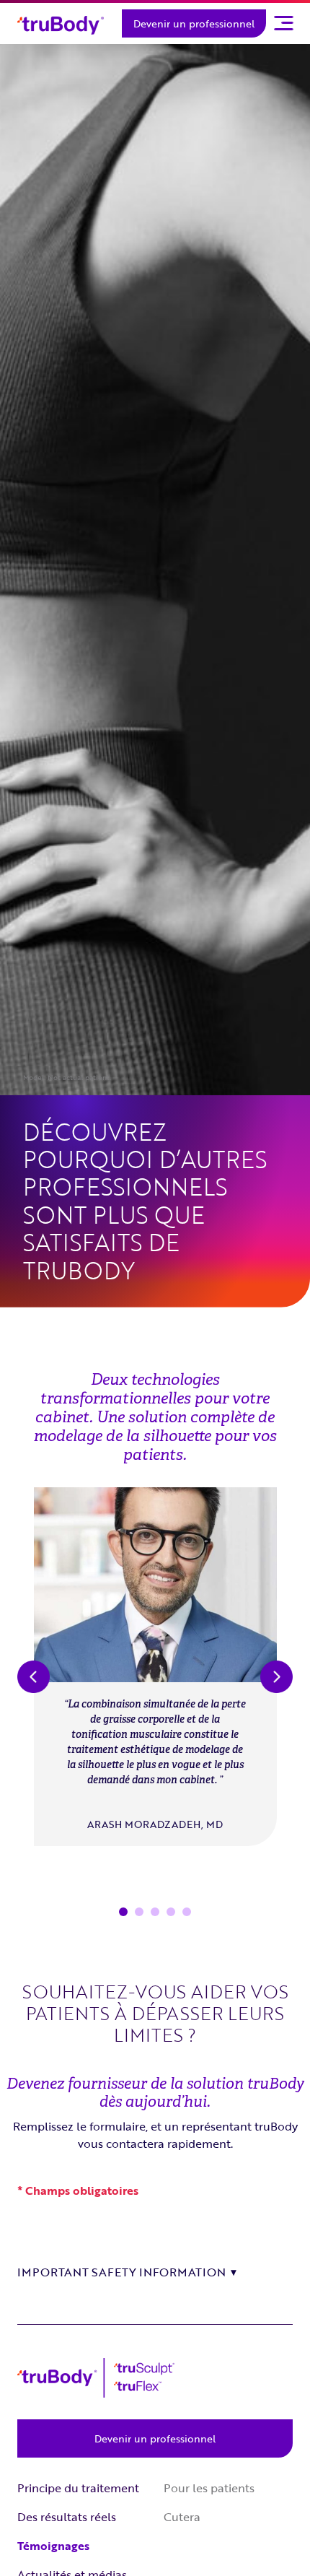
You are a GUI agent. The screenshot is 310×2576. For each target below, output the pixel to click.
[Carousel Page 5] (187, 1912)
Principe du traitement (78, 2488)
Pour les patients (209, 2488)
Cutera (182, 2517)
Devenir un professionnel (194, 23)
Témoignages (53, 2546)
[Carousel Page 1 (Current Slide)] (123, 1912)
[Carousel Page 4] (171, 1912)
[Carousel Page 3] (155, 1912)
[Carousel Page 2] (139, 1912)
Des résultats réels (67, 2517)
